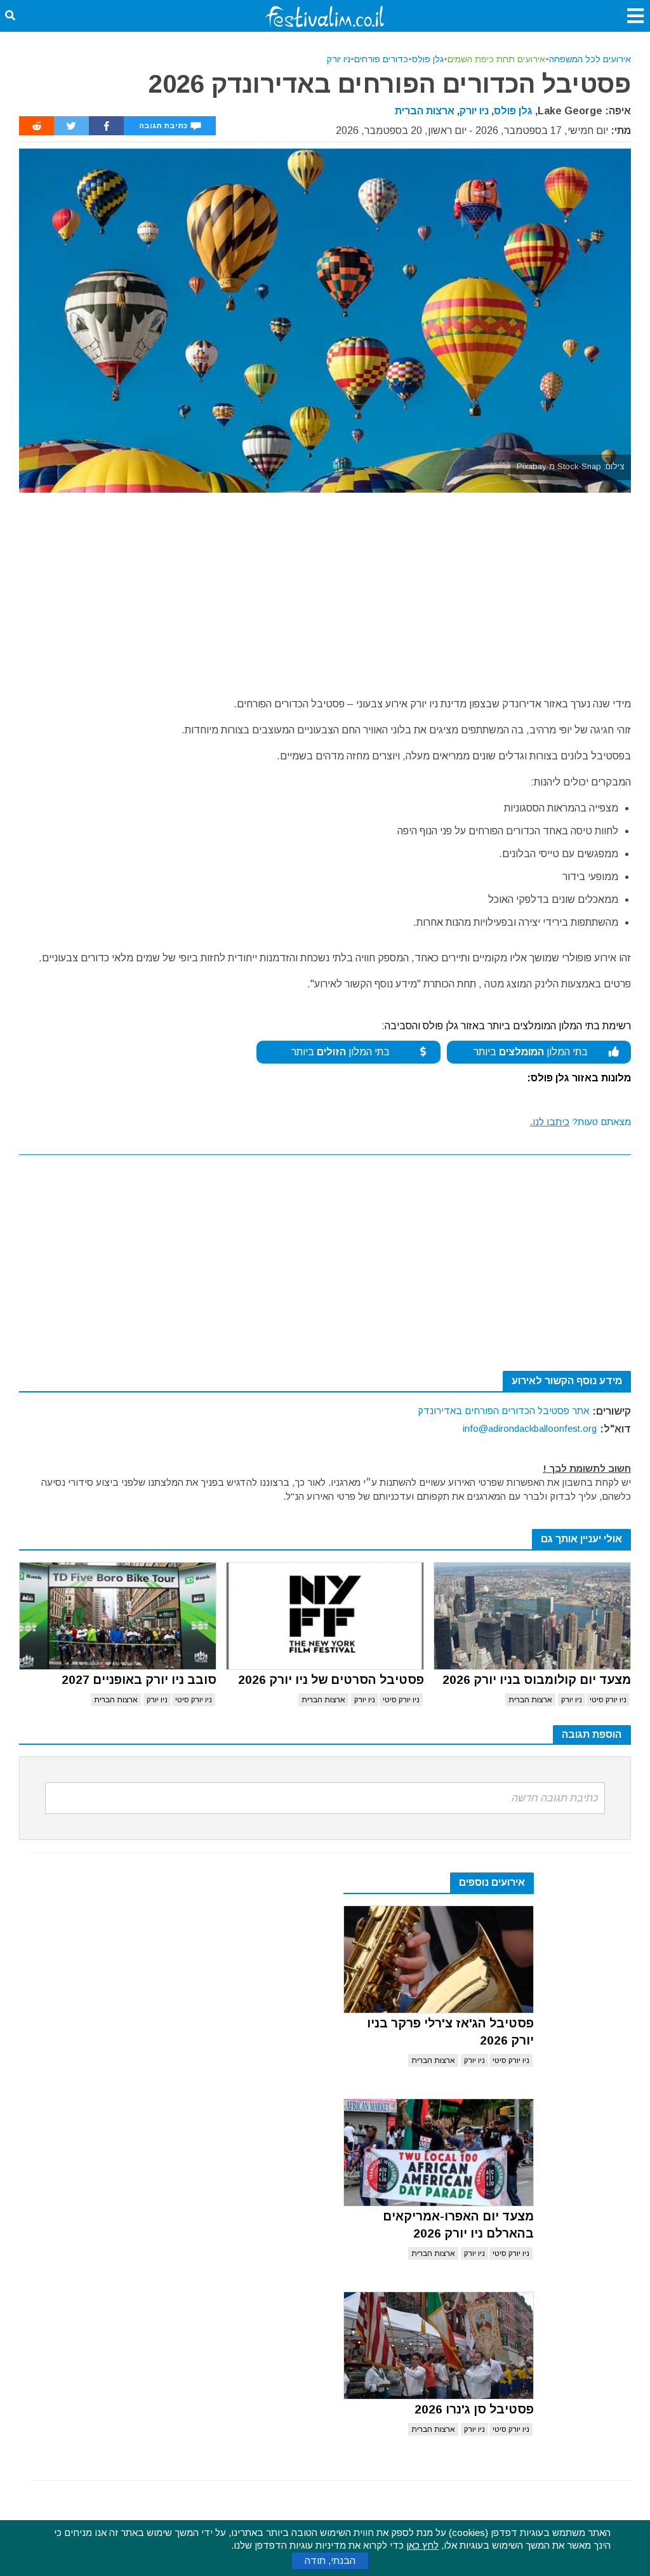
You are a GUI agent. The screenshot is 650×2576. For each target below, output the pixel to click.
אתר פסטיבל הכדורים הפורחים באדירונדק (503, 1411)
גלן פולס (428, 59)
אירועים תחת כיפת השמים (496, 59)
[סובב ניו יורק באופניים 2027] (118, 1616)
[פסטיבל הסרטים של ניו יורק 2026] (325, 1616)
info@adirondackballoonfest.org (530, 1428)
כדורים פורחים (381, 59)
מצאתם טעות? (580, 1122)
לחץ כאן (422, 2545)
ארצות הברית (425, 111)
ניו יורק (338, 59)
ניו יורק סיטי (608, 1700)
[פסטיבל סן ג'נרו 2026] (439, 2346)
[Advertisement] (325, 588)
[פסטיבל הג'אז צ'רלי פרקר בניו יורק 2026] (439, 1959)
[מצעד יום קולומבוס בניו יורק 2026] (532, 1616)
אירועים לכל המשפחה (590, 59)
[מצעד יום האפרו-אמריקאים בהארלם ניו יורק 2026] (439, 2152)
